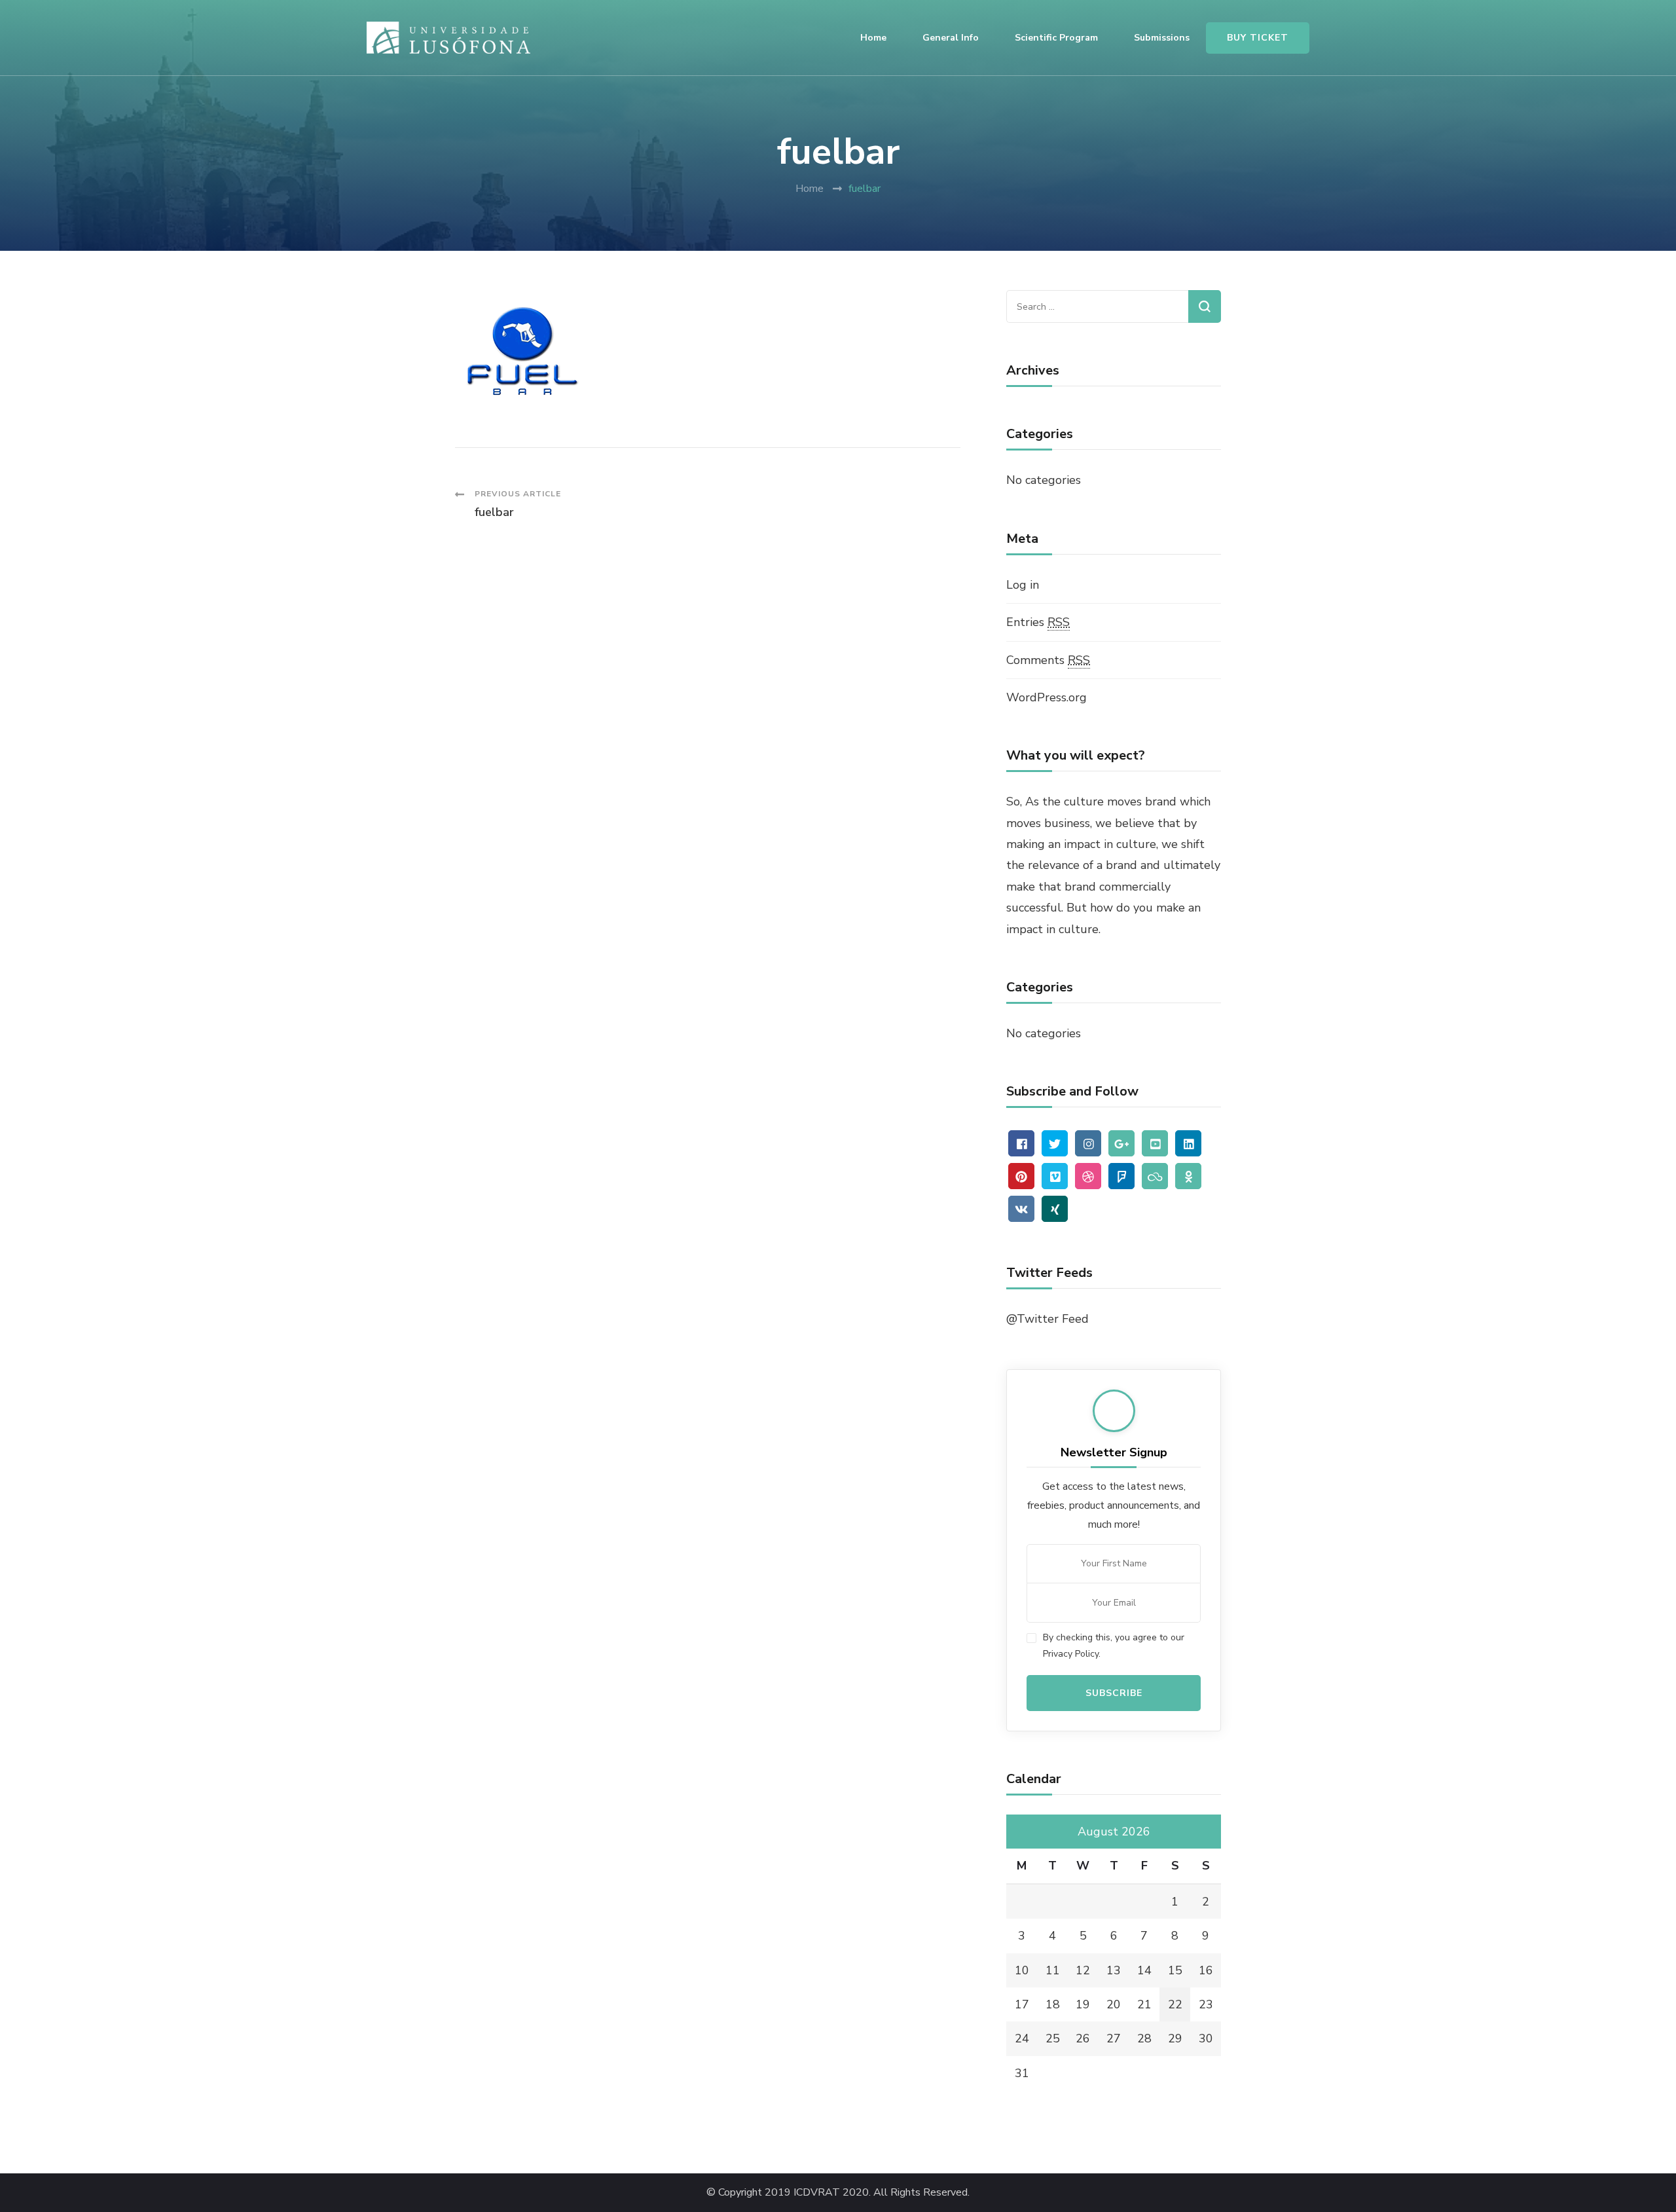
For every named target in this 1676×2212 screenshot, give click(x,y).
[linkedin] (1188, 1143)
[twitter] (1055, 1143)
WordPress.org (1047, 697)
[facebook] (1021, 1143)
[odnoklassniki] (1188, 1176)
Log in (1023, 585)
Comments (1048, 660)
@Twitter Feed (1047, 1319)
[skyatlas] (1155, 1176)
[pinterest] (1021, 1176)
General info (951, 38)
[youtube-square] (1155, 1143)
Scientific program (1056, 38)
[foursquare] (1121, 1176)
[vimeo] (1055, 1176)
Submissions (1162, 38)
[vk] (1021, 1209)
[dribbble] (1088, 1176)
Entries (1038, 622)
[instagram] (1088, 1143)
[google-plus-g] (1121, 1143)
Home (873, 38)
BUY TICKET (1258, 38)
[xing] (1055, 1209)
